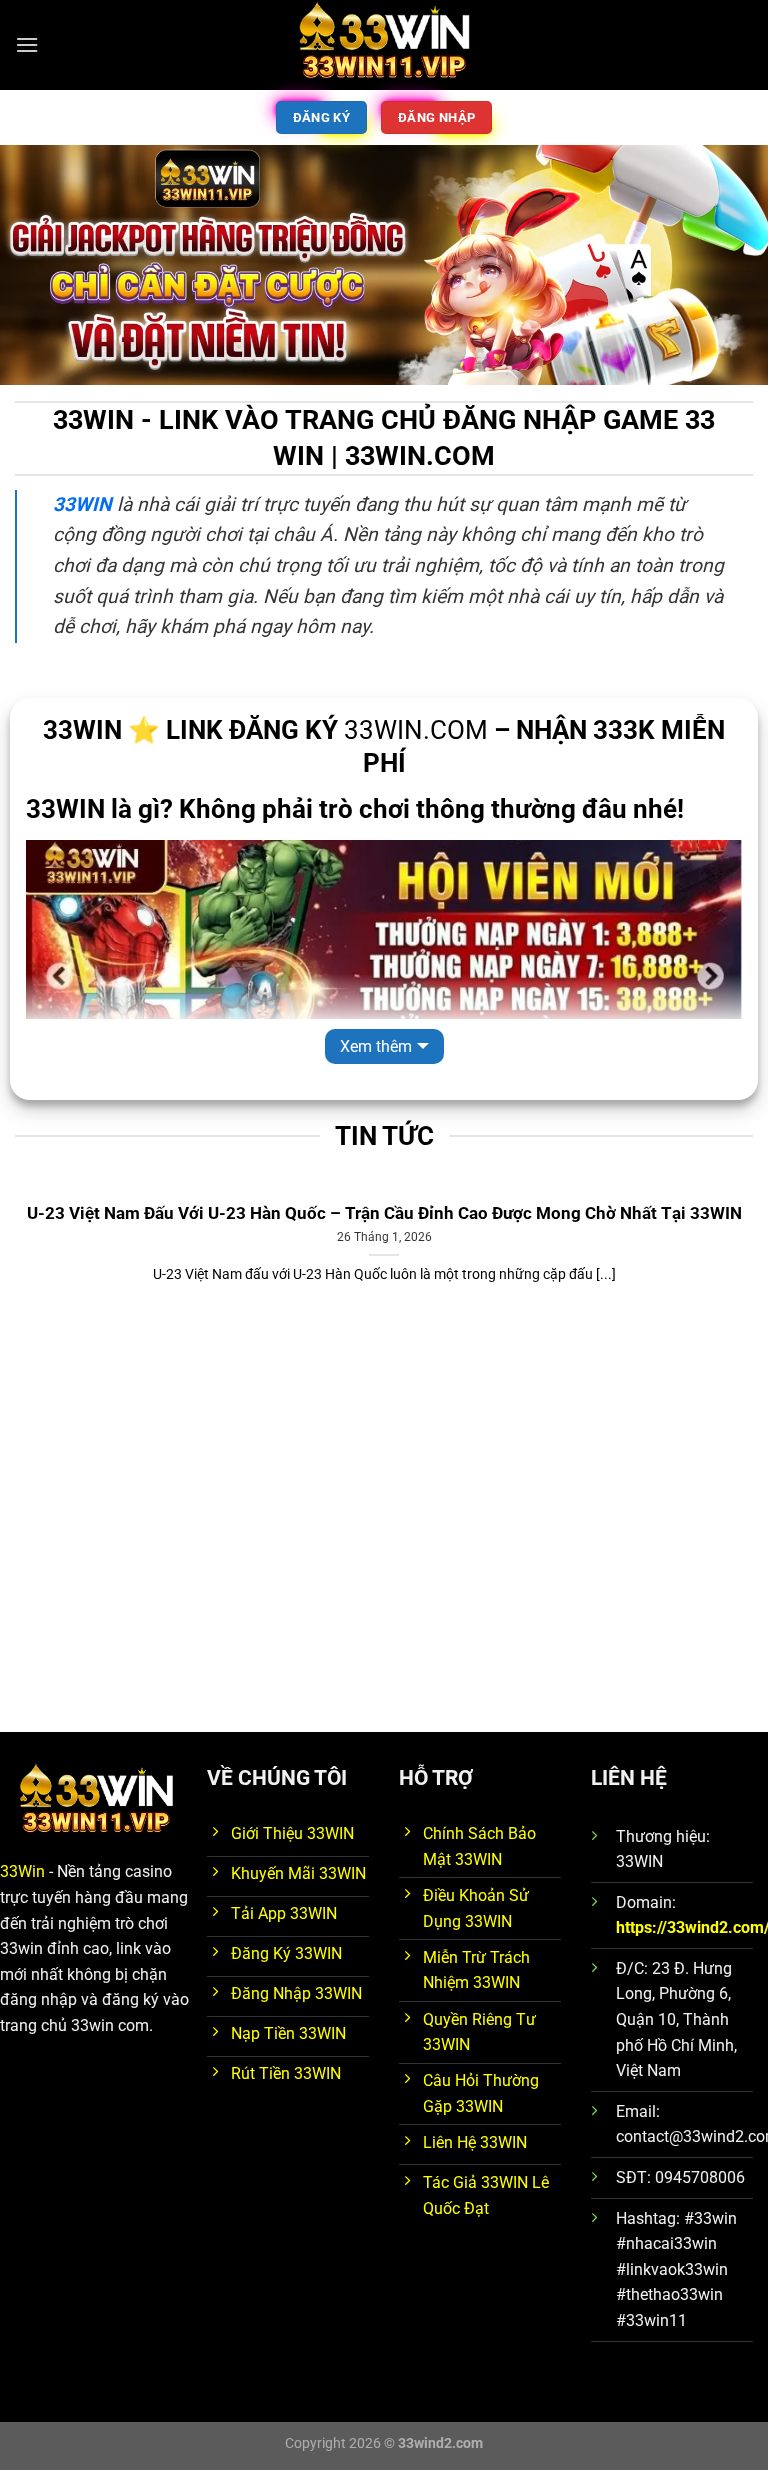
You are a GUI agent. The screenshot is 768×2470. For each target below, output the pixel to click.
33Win (22, 1871)
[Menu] (27, 44)
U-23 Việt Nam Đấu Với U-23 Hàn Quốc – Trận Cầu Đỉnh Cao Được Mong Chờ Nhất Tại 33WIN (384, 1213)
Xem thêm (376, 1046)
